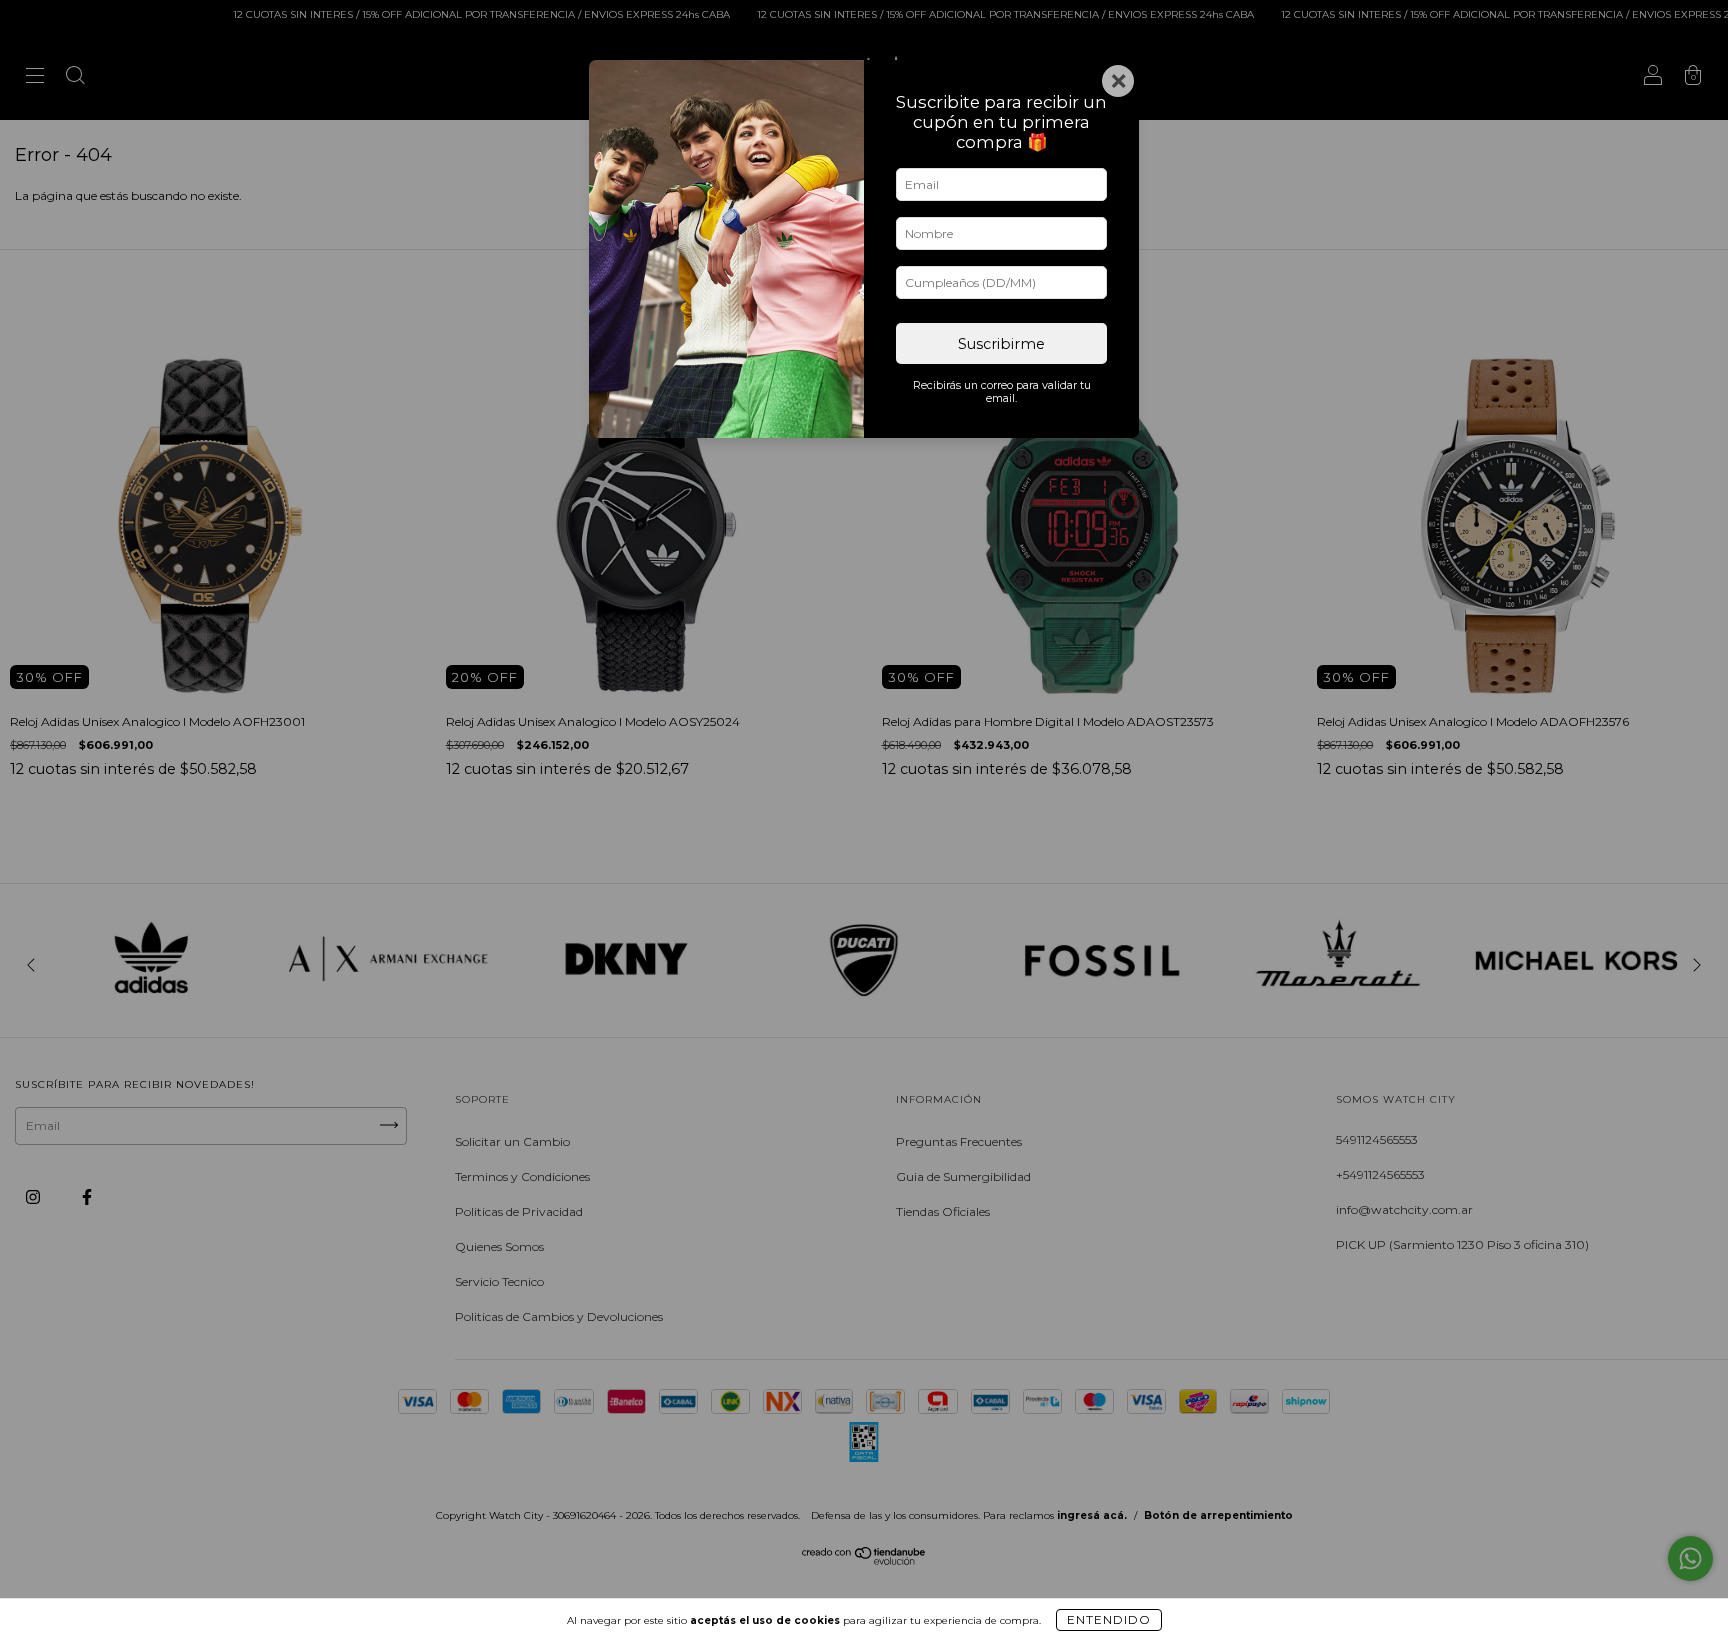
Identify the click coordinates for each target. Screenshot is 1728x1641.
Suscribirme (1001, 344)
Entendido (1109, 1619)
